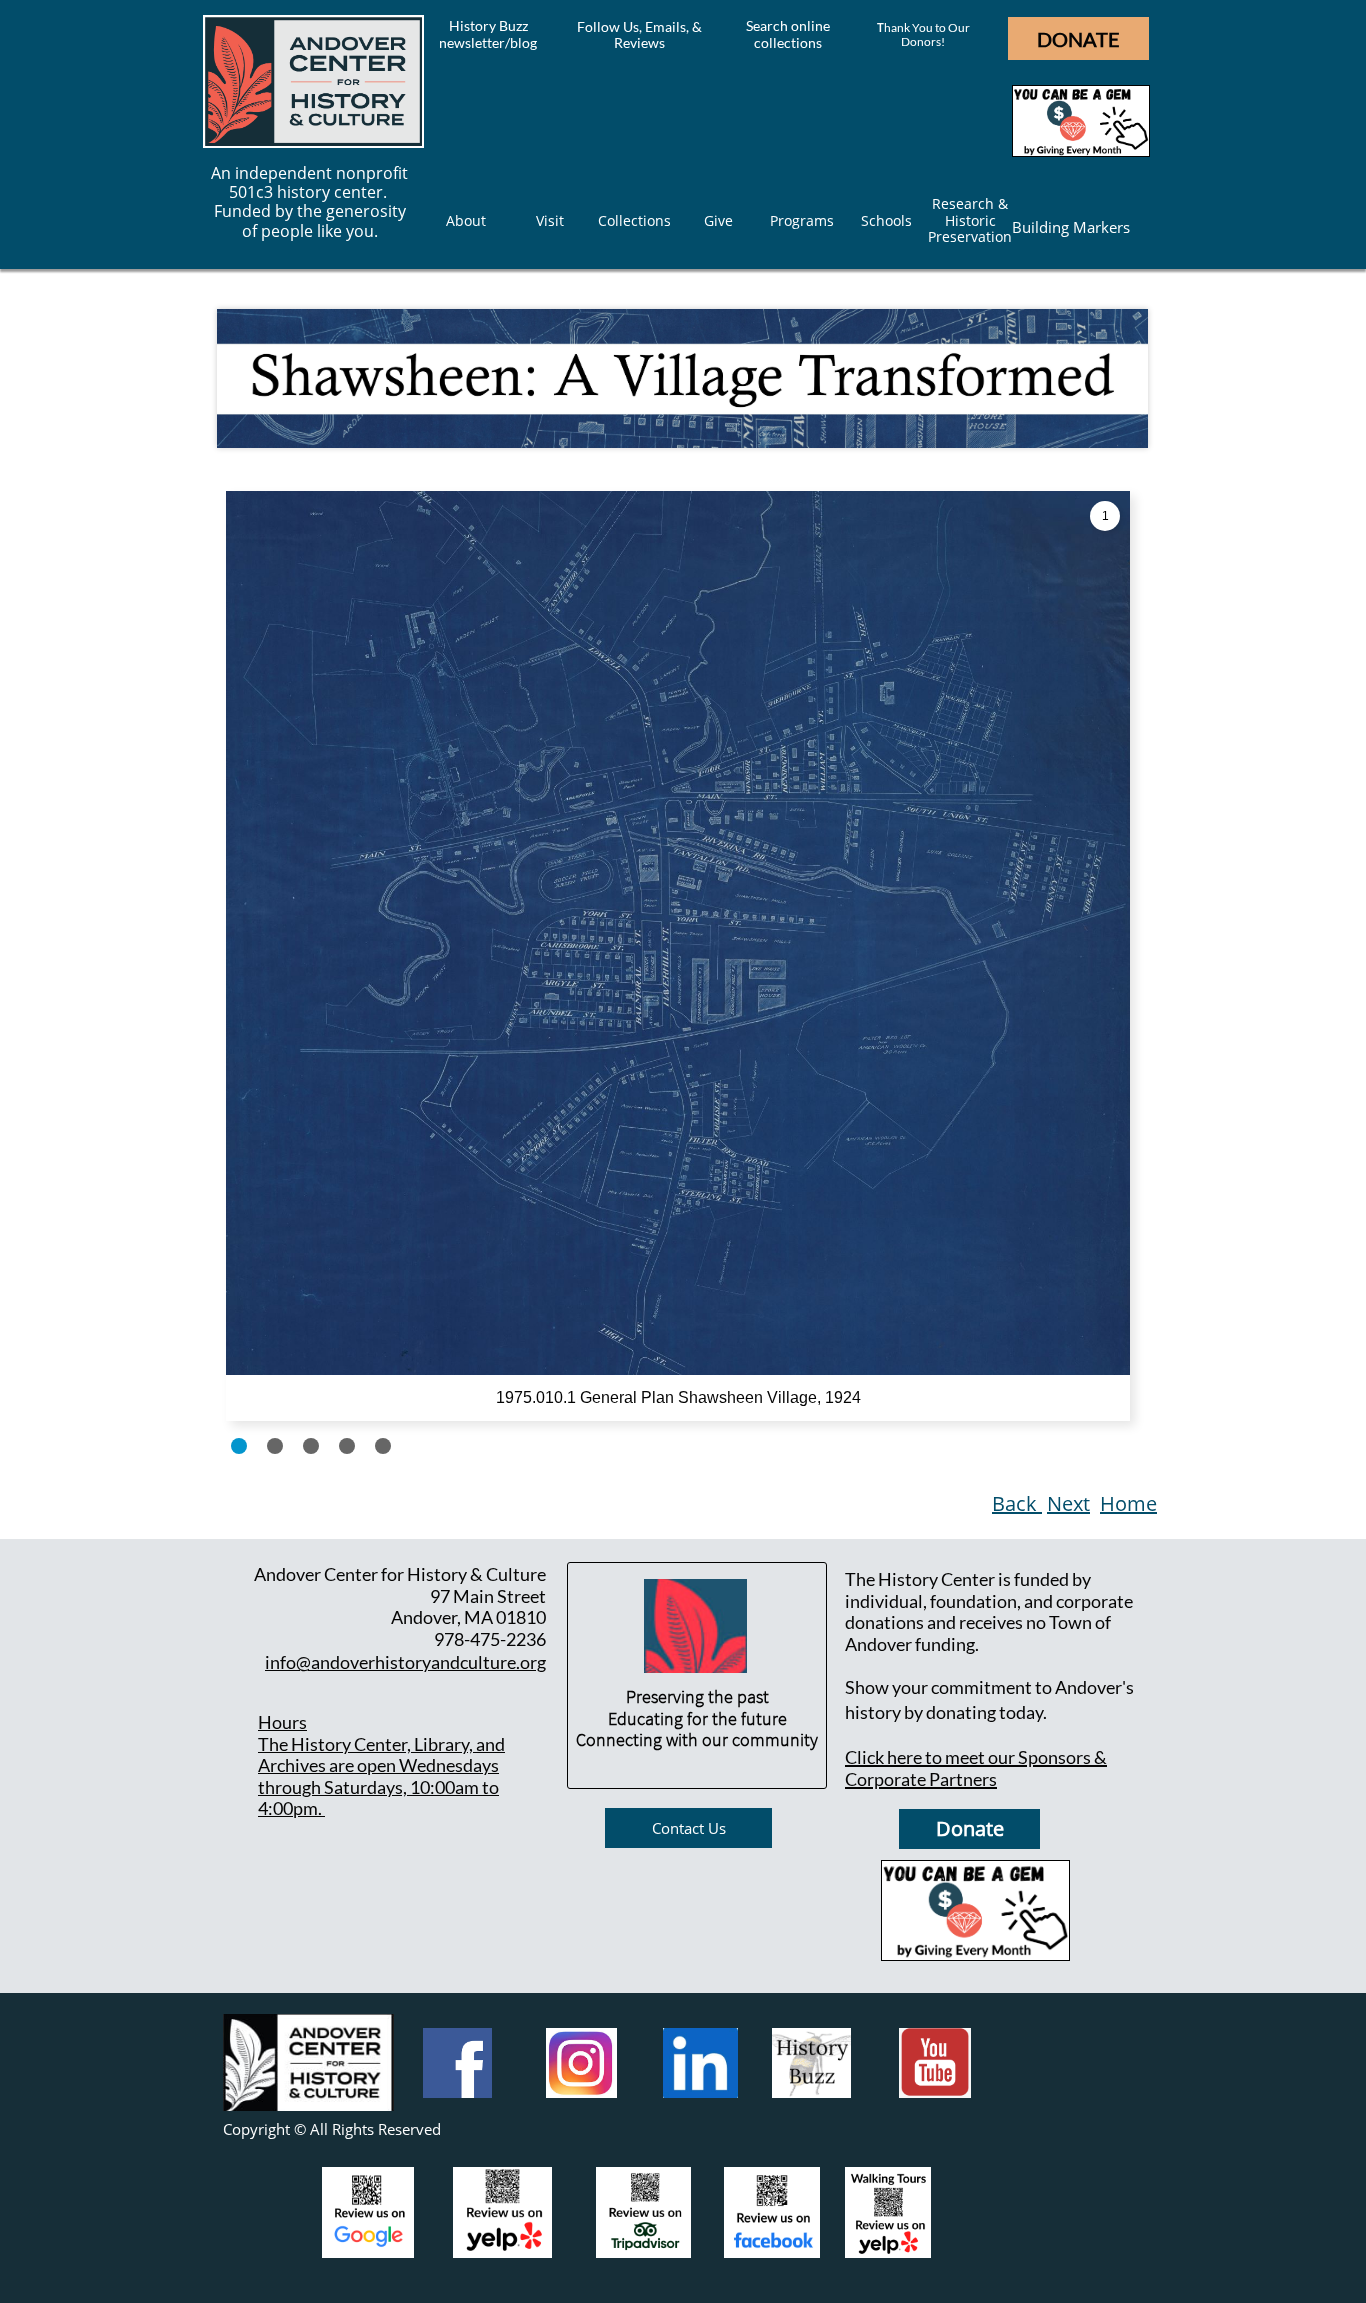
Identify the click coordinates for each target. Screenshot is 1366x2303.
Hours (282, 1722)
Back (1017, 1503)
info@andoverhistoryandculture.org (405, 1662)
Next (1068, 1503)
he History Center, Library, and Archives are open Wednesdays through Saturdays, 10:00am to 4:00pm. (381, 1776)
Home (1128, 1503)
